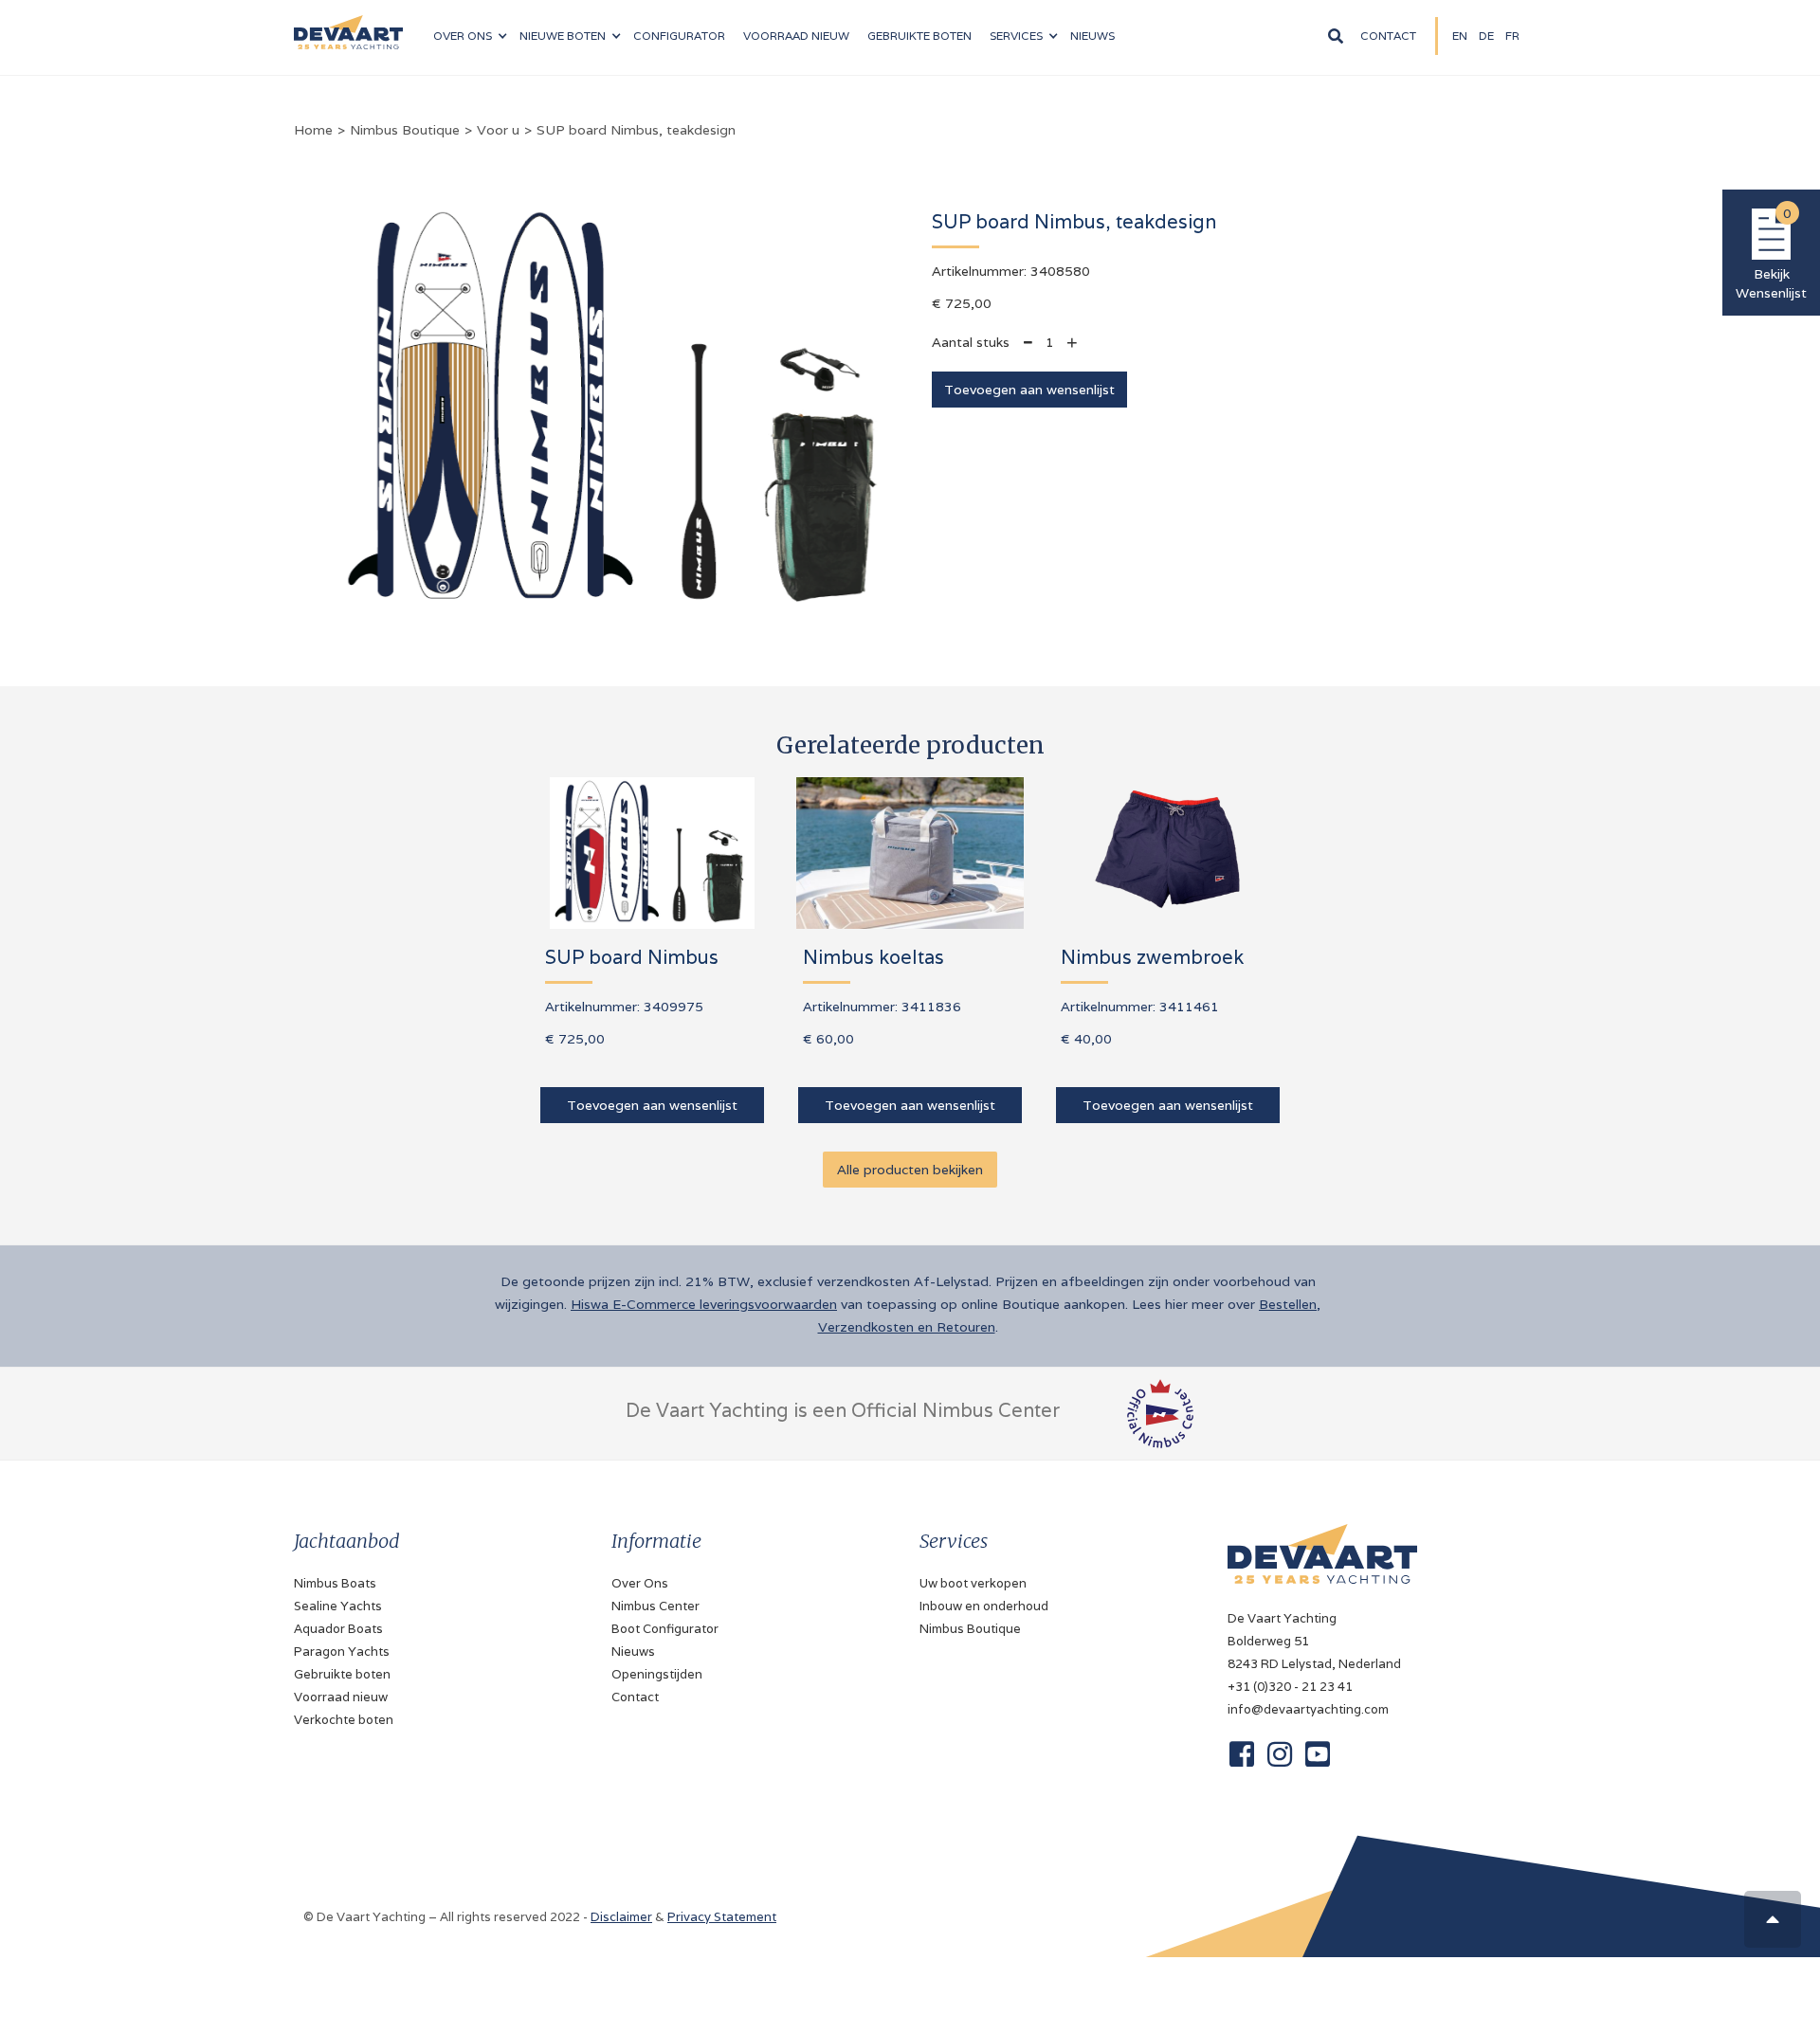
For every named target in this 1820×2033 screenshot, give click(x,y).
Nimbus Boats (335, 1583)
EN (1460, 36)
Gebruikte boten (919, 36)
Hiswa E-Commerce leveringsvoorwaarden (704, 1304)
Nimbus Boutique (405, 130)
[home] (348, 25)
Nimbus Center (655, 1606)
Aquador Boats (338, 1629)
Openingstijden (657, 1674)
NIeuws (1092, 36)
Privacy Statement (722, 1917)
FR (1512, 36)
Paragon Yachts (342, 1652)
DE (1486, 36)
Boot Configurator (665, 1629)
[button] (470, 36)
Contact (1388, 36)
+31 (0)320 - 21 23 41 (1290, 1687)
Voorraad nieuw (341, 1697)
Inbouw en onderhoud (984, 1606)
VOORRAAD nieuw (796, 36)
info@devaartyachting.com (1308, 1709)
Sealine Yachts (338, 1606)
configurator (679, 36)
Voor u (498, 130)
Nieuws (633, 1652)
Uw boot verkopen (973, 1583)
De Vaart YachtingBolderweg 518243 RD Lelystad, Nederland (1314, 1641)
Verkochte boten (344, 1720)
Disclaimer (621, 1917)
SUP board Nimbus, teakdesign (636, 130)
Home (313, 130)
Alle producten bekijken (910, 1170)
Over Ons (640, 1583)
